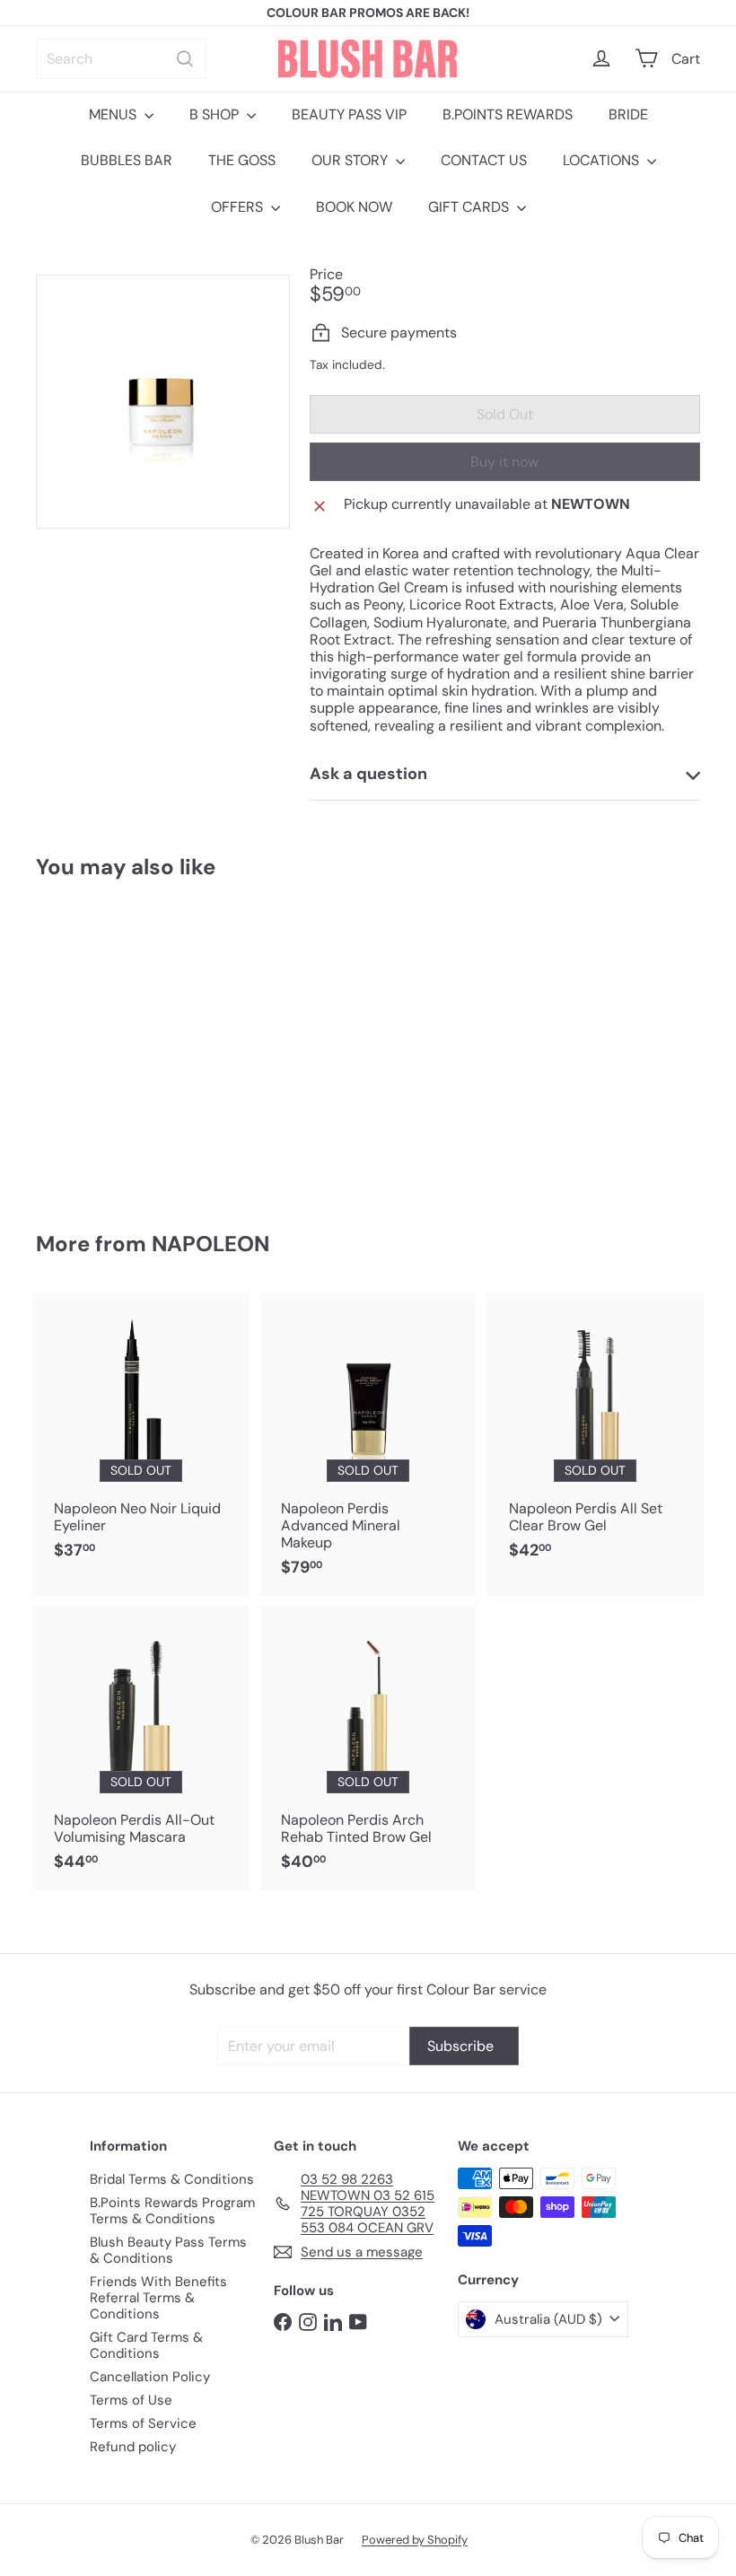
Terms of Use (131, 2400)
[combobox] (121, 59)
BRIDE (628, 114)
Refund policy (133, 2447)
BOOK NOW (354, 207)
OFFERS (239, 207)
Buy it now (504, 462)
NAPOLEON (210, 1244)
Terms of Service (143, 2423)
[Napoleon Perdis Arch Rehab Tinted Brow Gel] (368, 1748)
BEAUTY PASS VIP (349, 114)
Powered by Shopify (415, 2540)
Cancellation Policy (150, 2377)
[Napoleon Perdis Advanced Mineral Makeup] (368, 1445)
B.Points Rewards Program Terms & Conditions (172, 2211)
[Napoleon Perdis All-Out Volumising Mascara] (140, 1748)
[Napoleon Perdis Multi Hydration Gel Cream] (84, 1043)
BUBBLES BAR (127, 160)
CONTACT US (484, 160)
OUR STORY (351, 160)
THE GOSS (242, 160)
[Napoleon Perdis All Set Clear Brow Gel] (596, 1436)
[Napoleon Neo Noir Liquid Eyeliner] (140, 1436)
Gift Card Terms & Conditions (146, 2345)
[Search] (185, 59)
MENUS (114, 114)
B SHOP (216, 114)
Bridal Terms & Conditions (172, 2179)
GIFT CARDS (470, 207)
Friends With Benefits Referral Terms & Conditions (158, 2298)
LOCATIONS (603, 160)
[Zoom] (163, 402)
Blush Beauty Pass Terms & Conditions (168, 2250)
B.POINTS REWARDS (508, 114)
